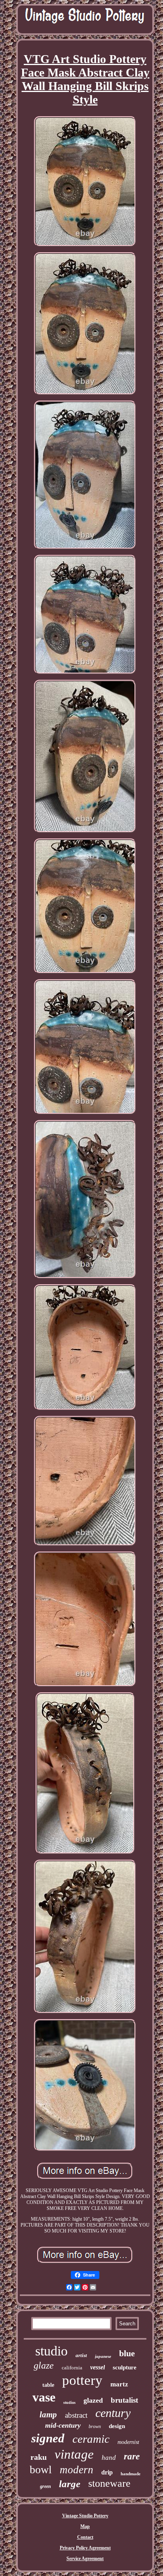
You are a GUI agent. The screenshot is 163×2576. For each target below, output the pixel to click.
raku (39, 2457)
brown (95, 2426)
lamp (48, 2415)
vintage (74, 2454)
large (70, 2484)
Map (85, 2526)
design (117, 2426)
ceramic (91, 2439)
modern (77, 2470)
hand (109, 2458)
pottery (82, 2380)
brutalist (124, 2400)
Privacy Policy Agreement (85, 2548)
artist (81, 2355)
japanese (103, 2356)
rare (132, 2456)
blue (127, 2353)
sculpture (125, 2367)
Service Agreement (85, 2559)
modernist (128, 2442)
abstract (76, 2415)
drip (107, 2472)
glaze (44, 2365)
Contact (85, 2537)
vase (44, 2397)
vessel (98, 2367)
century (113, 2413)
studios (69, 2402)
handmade (131, 2474)
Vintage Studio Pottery (85, 2516)
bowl (41, 2470)
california (72, 2368)
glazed (93, 2400)
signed (48, 2438)
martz (119, 2384)
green (45, 2486)
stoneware (109, 2483)
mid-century (63, 2425)
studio (51, 2351)
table (48, 2385)
